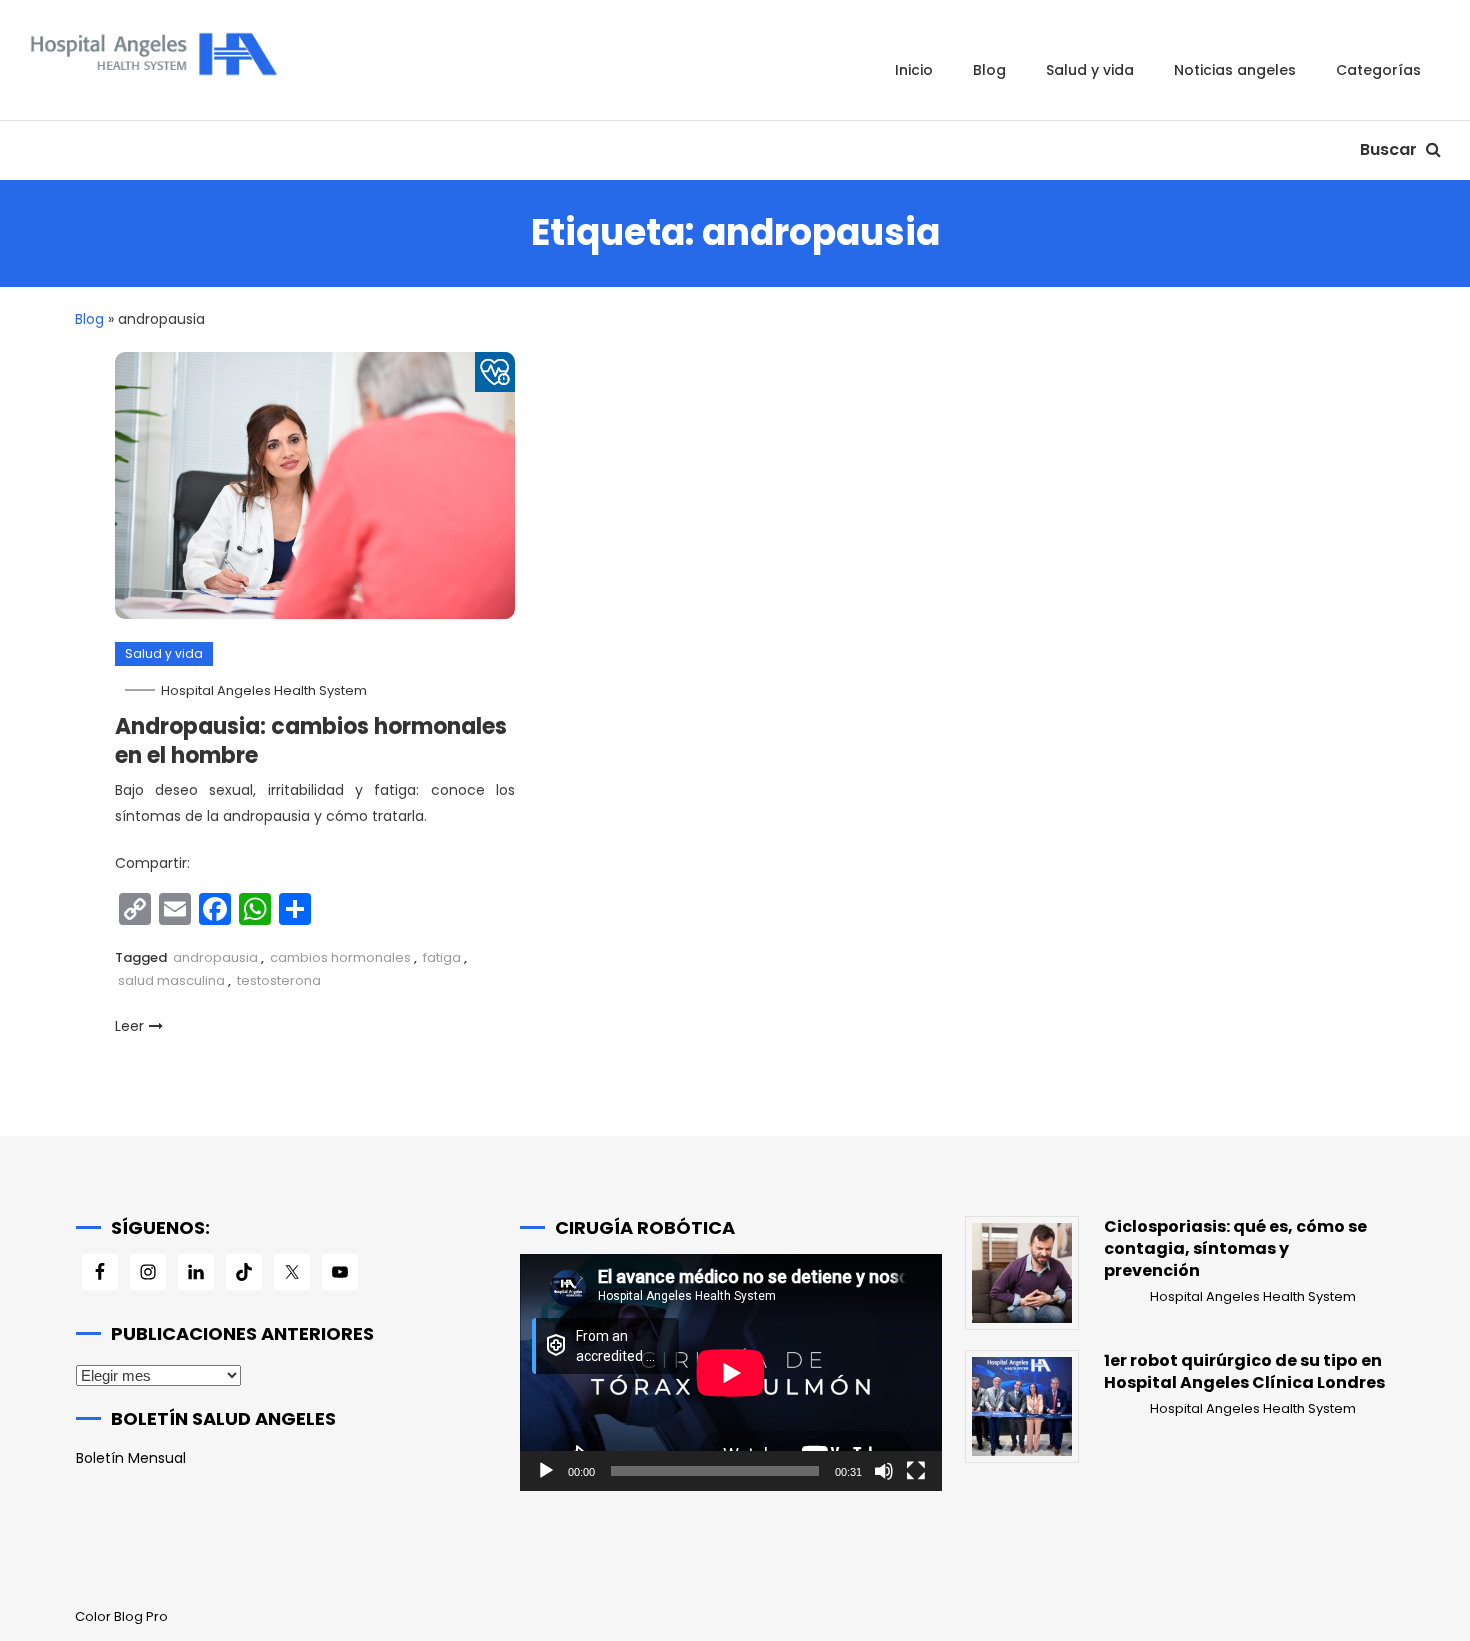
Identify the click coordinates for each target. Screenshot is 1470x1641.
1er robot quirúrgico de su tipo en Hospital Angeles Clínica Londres (1244, 1372)
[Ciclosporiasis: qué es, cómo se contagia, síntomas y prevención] (1022, 1273)
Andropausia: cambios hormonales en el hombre (311, 741)
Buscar (1390, 149)
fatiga (442, 957)
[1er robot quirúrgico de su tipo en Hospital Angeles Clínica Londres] (1022, 1407)
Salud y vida (1090, 70)
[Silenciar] (884, 1471)
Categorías (1378, 70)
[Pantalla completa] (916, 1471)
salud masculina (171, 980)
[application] (731, 1372)
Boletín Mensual (131, 1458)
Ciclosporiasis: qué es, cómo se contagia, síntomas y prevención (1235, 1249)
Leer (129, 1026)
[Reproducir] (546, 1471)
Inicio (914, 70)
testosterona (279, 980)
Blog (989, 70)
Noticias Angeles (1235, 70)
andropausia (215, 957)
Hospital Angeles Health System (264, 690)
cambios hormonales (340, 957)
